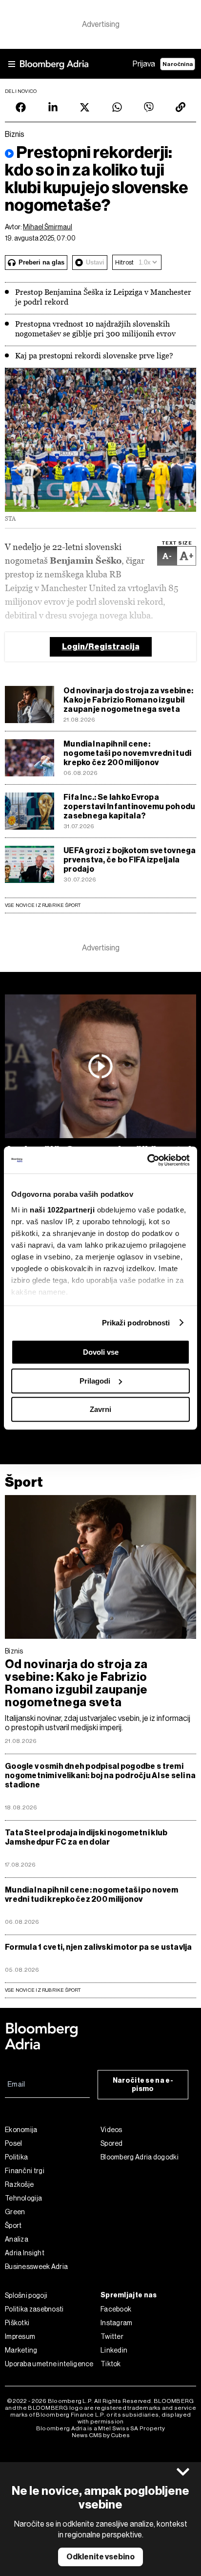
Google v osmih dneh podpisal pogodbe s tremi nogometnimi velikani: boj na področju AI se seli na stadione (100, 1775)
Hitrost (124, 262)
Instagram (117, 2323)
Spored (112, 2143)
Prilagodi (95, 1381)
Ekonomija (21, 2130)
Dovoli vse (101, 1352)
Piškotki (17, 2323)
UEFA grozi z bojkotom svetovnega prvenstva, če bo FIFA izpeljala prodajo (130, 860)
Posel (14, 2143)
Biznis (14, 1651)
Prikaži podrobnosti (136, 1323)
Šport (24, 1482)
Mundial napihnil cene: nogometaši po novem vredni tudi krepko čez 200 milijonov (127, 753)
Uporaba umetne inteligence (49, 2364)
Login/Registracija (101, 647)
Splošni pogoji (26, 2295)
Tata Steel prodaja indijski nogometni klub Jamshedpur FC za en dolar (86, 1837)
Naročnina (178, 64)
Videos (111, 2130)
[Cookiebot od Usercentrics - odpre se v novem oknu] (147, 1160)
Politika (16, 2157)
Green (15, 2212)
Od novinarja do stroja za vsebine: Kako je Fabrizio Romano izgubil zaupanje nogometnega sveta (128, 700)
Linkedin (114, 2350)
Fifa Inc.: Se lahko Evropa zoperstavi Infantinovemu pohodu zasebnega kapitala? (129, 806)
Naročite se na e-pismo (143, 2085)
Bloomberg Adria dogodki (140, 2157)
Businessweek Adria (36, 2267)
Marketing (21, 2350)
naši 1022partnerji (62, 1210)
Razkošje (19, 2184)
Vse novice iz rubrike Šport (43, 905)
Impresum (20, 2336)
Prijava (144, 64)
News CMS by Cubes (101, 2435)
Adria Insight (25, 2253)
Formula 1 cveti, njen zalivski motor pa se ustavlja (99, 1947)
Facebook (116, 2309)
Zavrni (100, 1409)
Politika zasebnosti (34, 2309)
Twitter (112, 2336)
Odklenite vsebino (100, 2557)
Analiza (17, 2239)
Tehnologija (23, 2198)
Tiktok (111, 2364)
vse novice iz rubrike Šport (43, 1990)
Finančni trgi (25, 2171)
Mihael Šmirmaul (48, 227)
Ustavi (95, 262)
